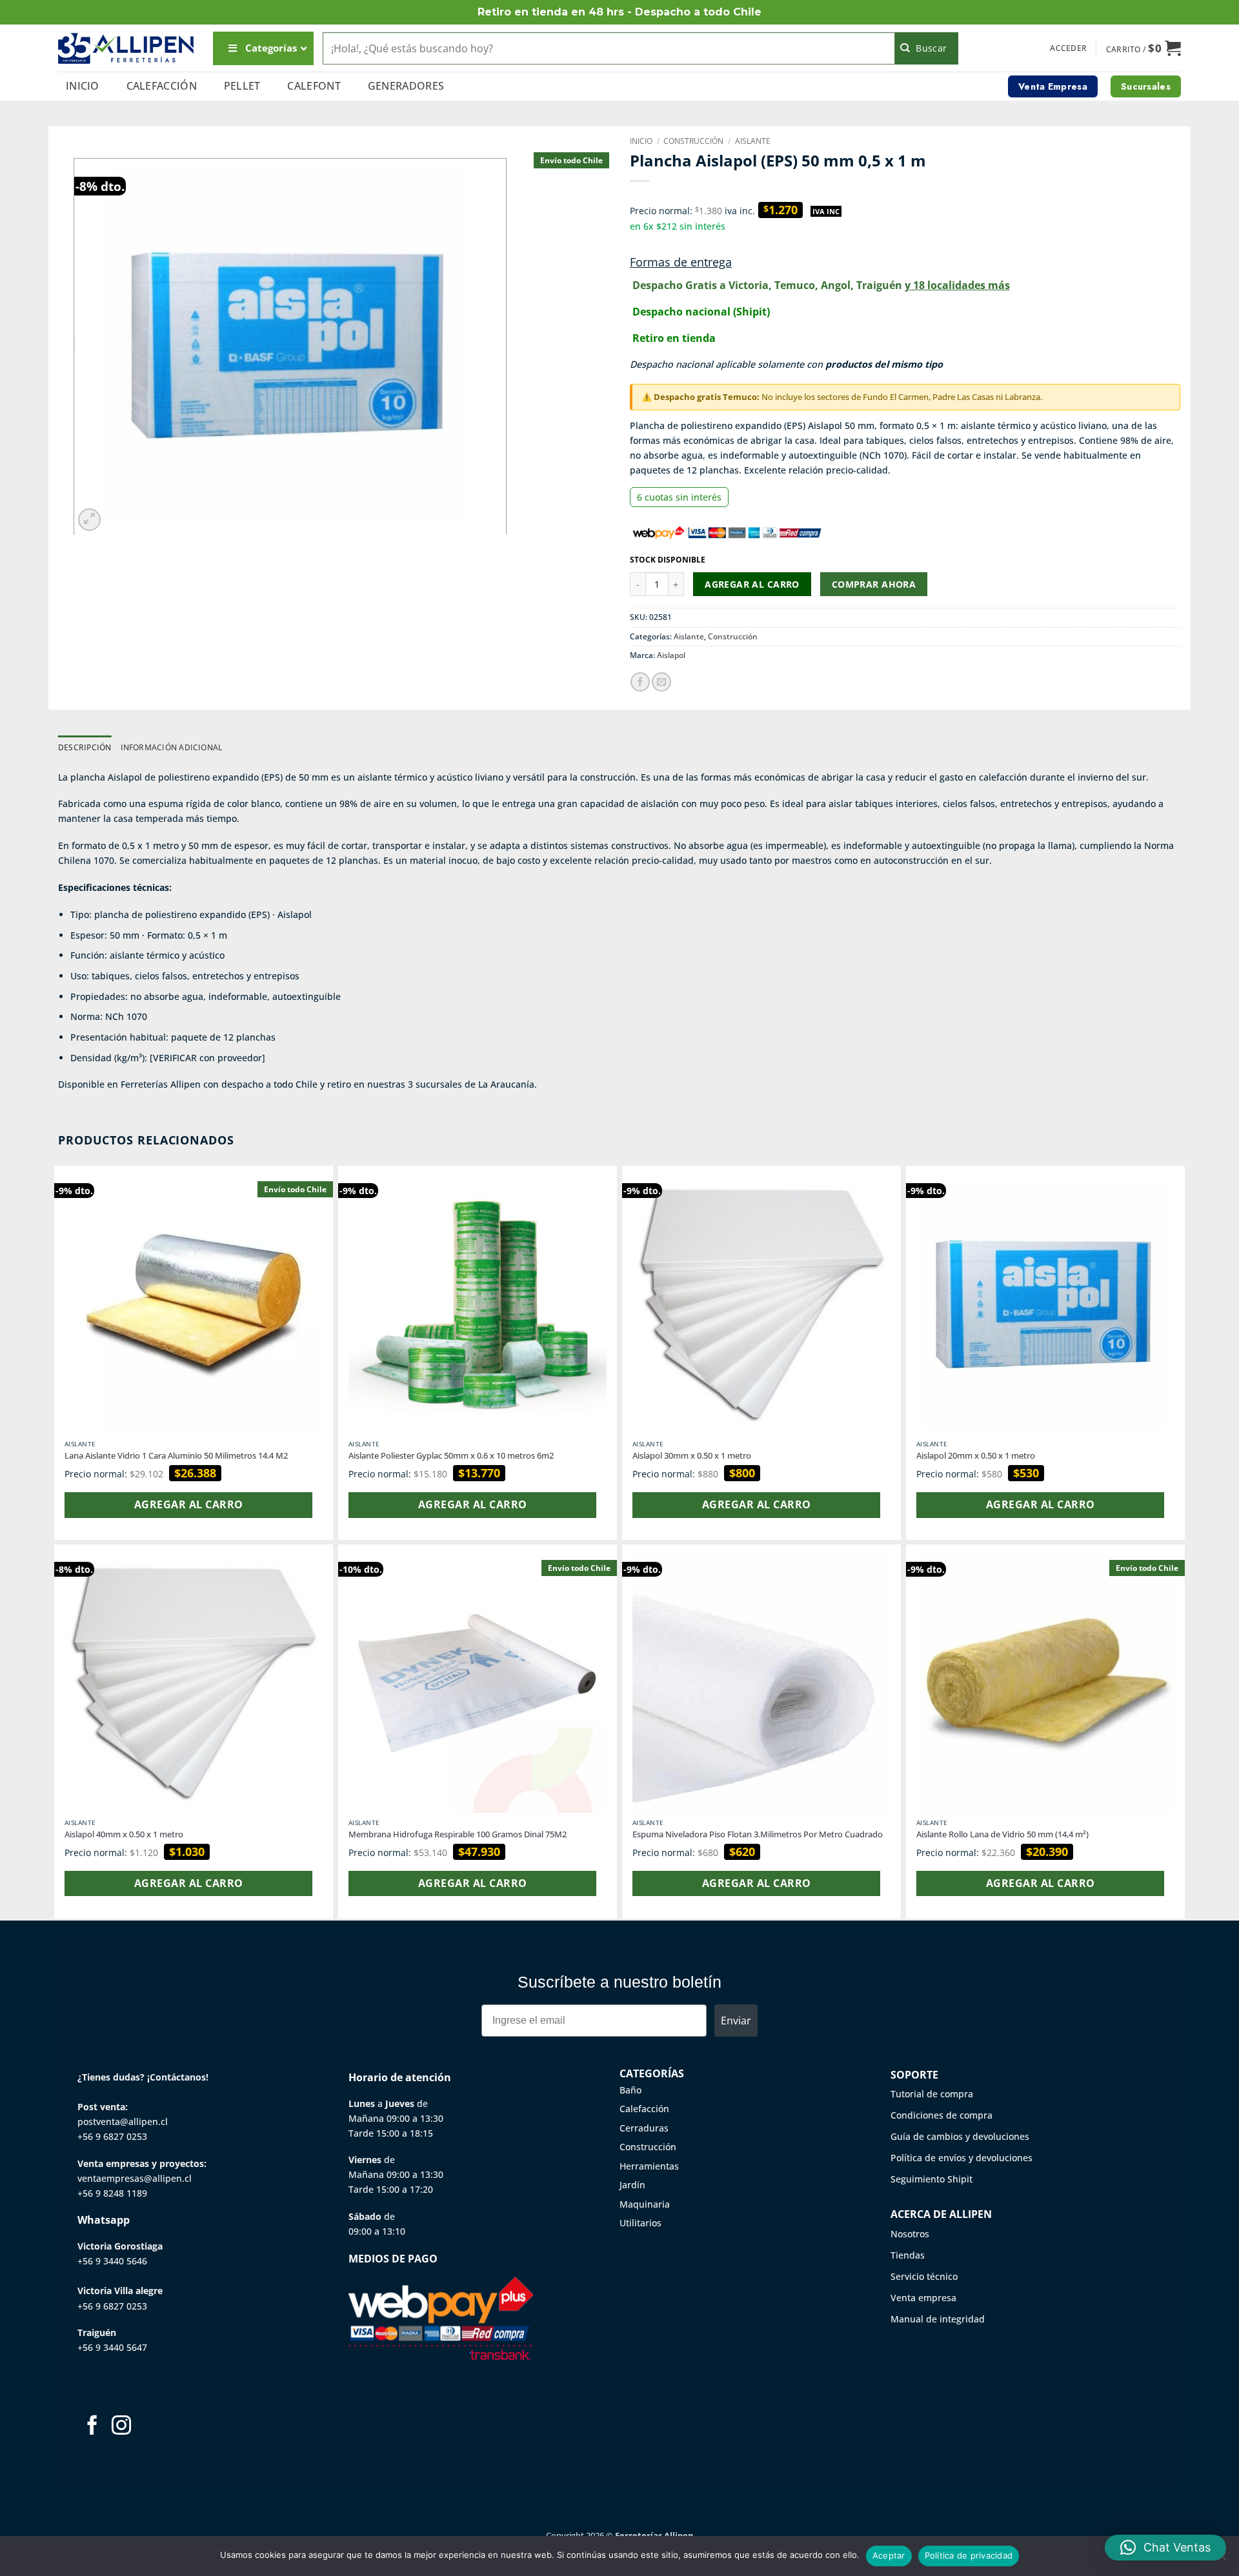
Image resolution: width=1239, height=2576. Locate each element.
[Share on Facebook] (640, 682)
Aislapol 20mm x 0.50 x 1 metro (976, 1456)
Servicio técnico (924, 2276)
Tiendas (908, 2255)
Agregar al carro (752, 584)
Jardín (632, 2185)
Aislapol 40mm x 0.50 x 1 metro (124, 1834)
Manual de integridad (938, 2319)
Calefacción (162, 86)
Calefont (314, 86)
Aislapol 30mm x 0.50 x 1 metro (692, 1456)
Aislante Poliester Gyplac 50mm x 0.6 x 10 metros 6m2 (451, 1456)
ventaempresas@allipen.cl (135, 2178)
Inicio (83, 86)
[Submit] (927, 48)
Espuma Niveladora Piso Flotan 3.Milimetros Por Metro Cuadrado (758, 1834)
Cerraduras (644, 2128)
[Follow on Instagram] (121, 2427)
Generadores (406, 86)
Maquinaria (645, 2204)
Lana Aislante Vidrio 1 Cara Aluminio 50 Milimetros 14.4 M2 (176, 1456)
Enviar (736, 2021)
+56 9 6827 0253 (112, 2136)
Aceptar (889, 2555)
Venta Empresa (1053, 86)
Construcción (693, 141)
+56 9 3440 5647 (112, 2347)
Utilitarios (640, 2223)
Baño (630, 2090)
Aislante (753, 141)
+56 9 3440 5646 (112, 2261)
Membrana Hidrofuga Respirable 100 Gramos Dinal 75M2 (458, 1834)
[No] (1222, 2560)
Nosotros (910, 2234)
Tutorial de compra (932, 2094)
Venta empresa (923, 2298)
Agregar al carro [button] (188, 1504)
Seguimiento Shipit (932, 2179)
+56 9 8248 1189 (112, 2193)
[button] (1068, 48)
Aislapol (671, 655)
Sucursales (1146, 86)
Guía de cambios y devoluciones (960, 2136)
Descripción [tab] (85, 747)
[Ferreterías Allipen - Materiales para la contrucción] (126, 48)
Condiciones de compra (942, 2115)
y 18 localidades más (957, 285)
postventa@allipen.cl (123, 2122)
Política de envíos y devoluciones (962, 2158)
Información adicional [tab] (172, 747)
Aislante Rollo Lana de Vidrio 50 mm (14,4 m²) (1002, 1834)
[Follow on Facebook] (92, 2427)
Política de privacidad (969, 2555)
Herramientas (649, 2166)
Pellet (242, 86)
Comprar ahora (874, 584)
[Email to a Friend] (661, 682)
